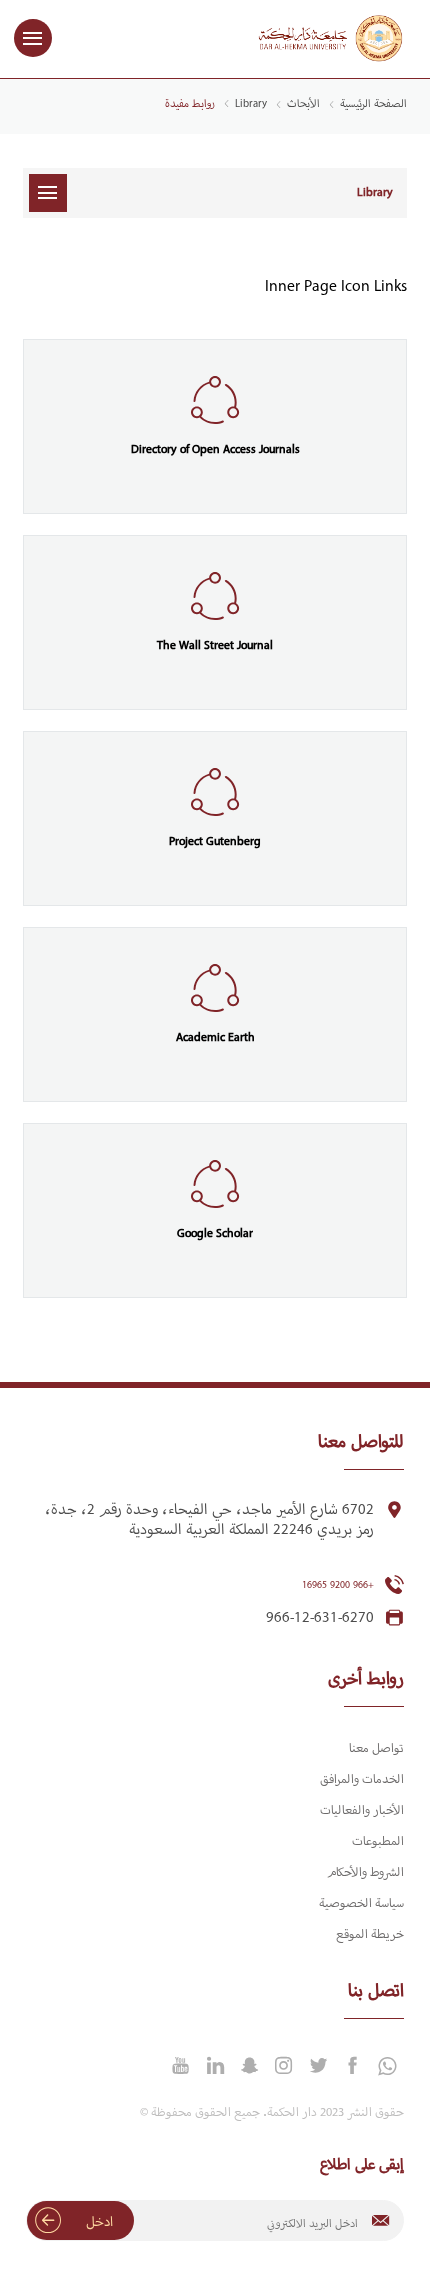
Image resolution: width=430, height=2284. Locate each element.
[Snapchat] (249, 2066)
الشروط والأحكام (365, 1873)
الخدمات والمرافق (362, 1780)
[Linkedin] (215, 2066)
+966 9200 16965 (338, 1585)
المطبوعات (378, 1842)
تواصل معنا (376, 1749)
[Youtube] (181, 2066)
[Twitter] (318, 2066)
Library (251, 104)
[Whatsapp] (387, 2067)
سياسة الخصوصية (361, 1904)
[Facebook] (352, 2066)
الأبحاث (303, 104)
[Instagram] (284, 2066)
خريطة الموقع (370, 1935)
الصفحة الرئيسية (373, 104)
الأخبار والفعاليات (362, 1811)
